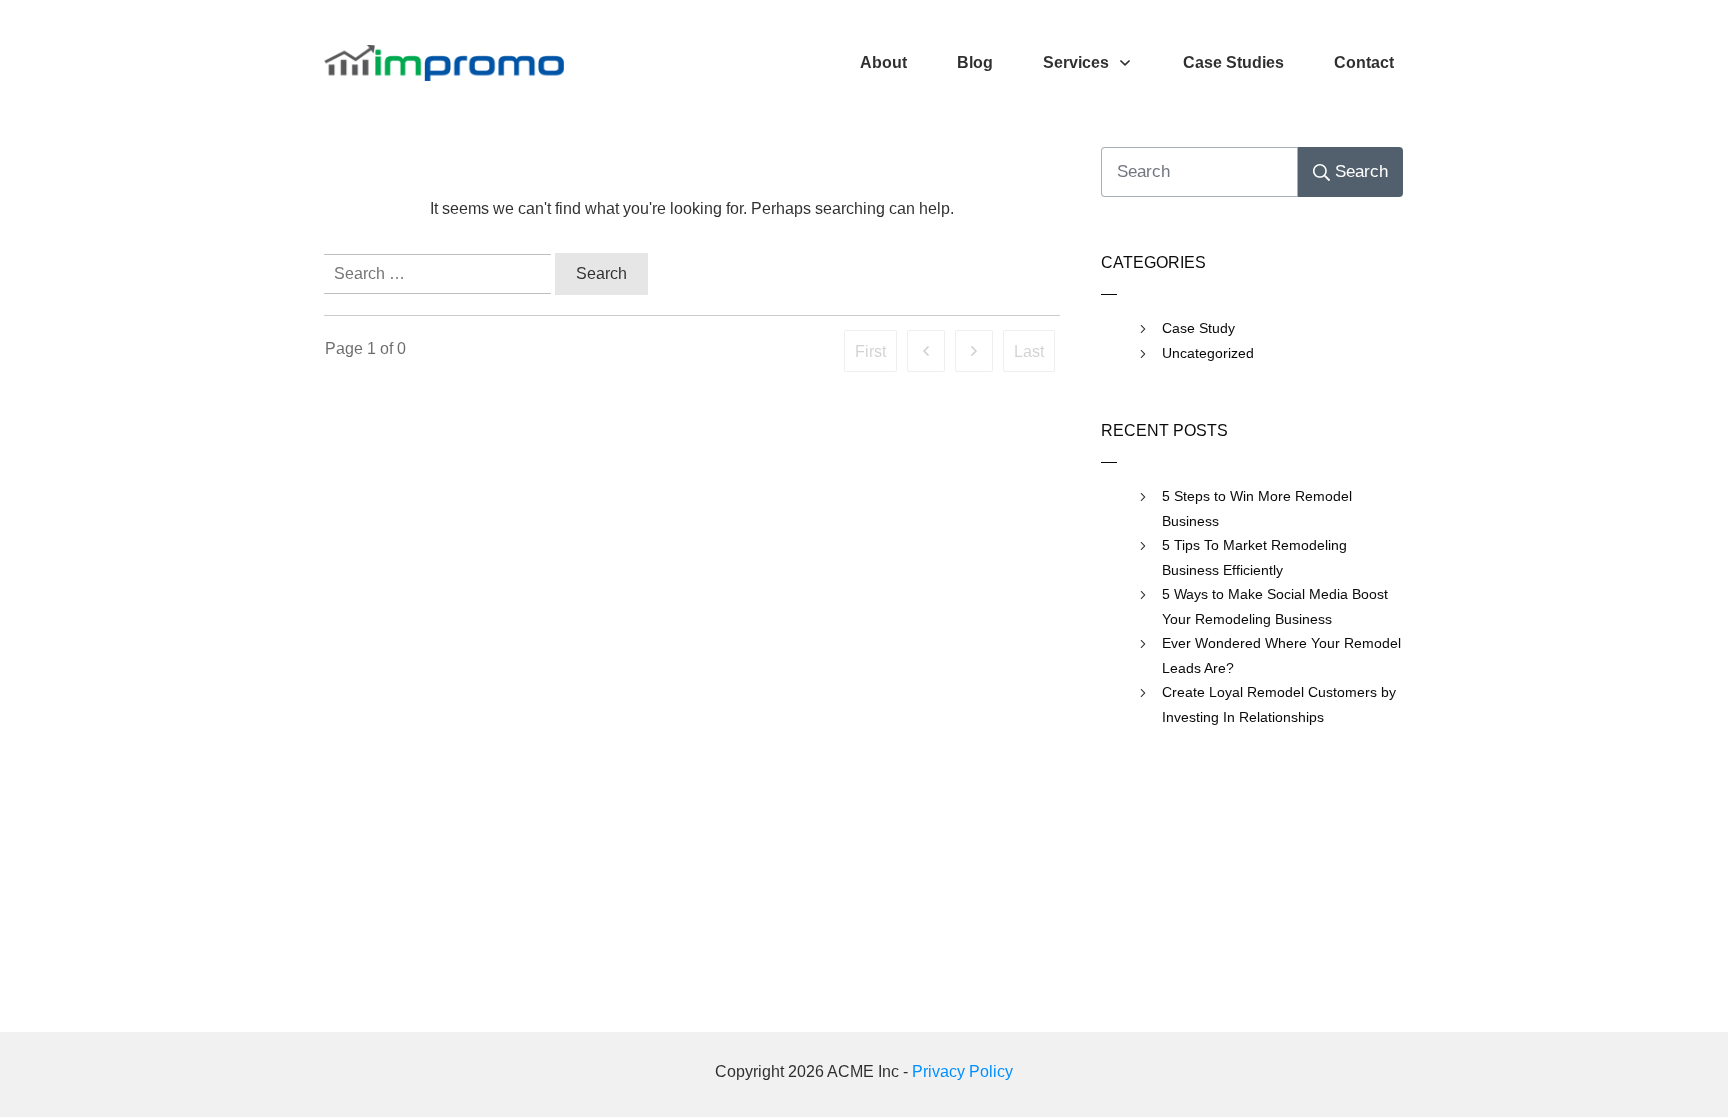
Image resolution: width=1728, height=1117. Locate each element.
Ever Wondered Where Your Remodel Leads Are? (1281, 655)
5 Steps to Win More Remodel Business (1257, 508)
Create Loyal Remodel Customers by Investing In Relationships (1279, 704)
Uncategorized (1208, 353)
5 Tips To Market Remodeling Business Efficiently (1254, 557)
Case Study (1198, 328)
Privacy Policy (962, 1071)
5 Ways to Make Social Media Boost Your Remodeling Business (1275, 606)
